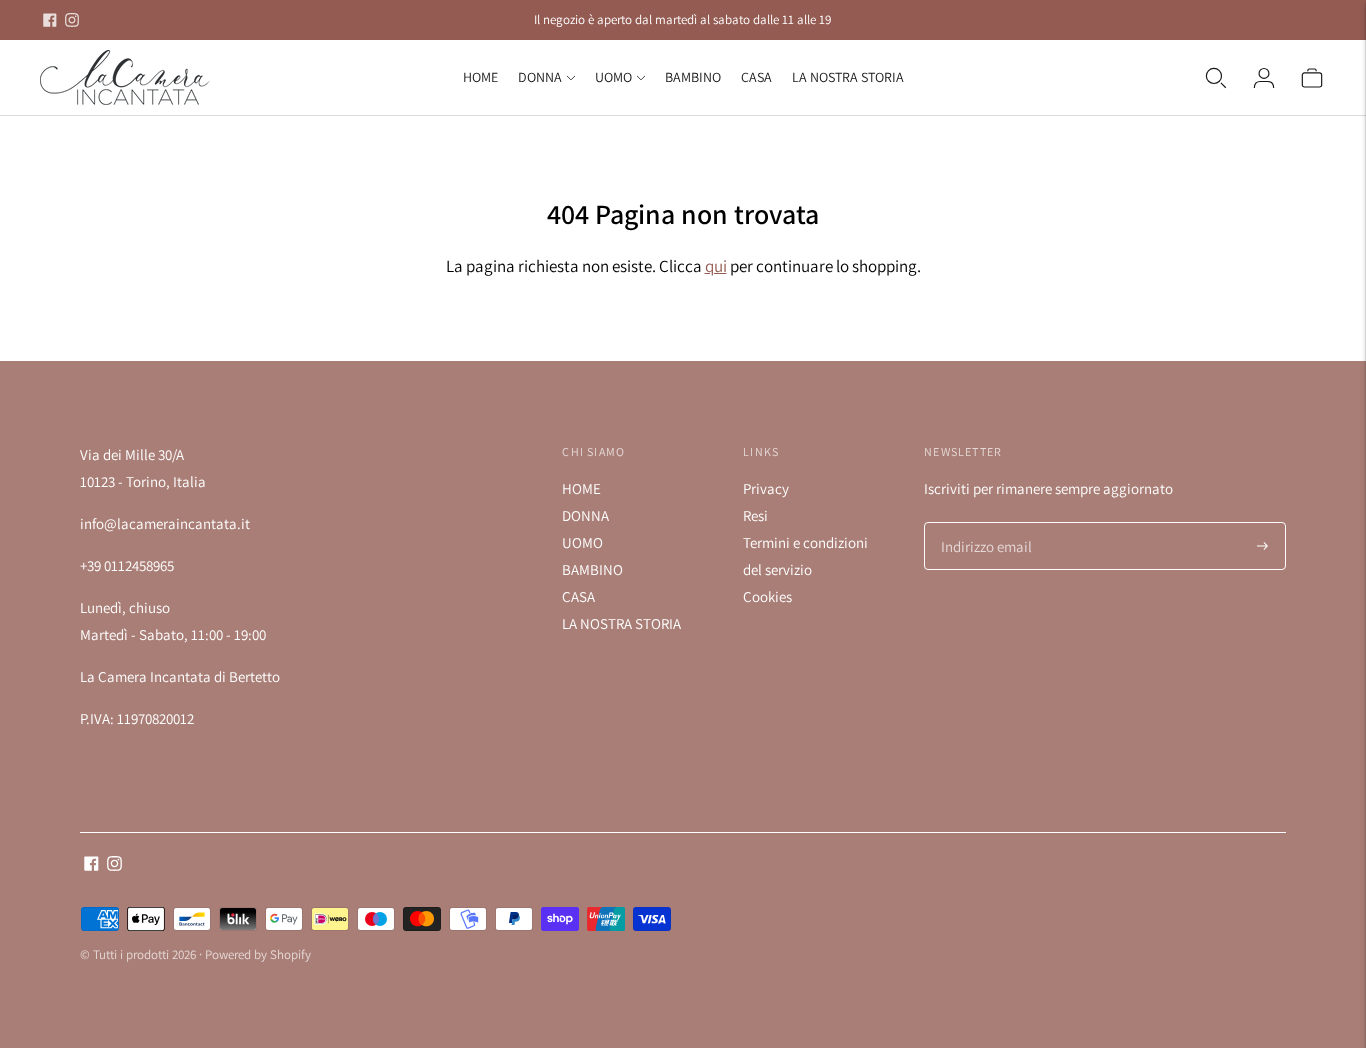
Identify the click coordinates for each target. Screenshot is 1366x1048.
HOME (480, 77)
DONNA (540, 77)
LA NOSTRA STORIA (848, 77)
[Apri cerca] (1216, 78)
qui (716, 266)
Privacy (766, 488)
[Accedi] (1264, 78)
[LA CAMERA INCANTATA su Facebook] (50, 20)
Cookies (767, 596)
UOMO (613, 77)
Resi (755, 515)
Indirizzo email (982, 523)
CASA (756, 77)
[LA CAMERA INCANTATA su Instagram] (72, 20)
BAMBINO (693, 77)
